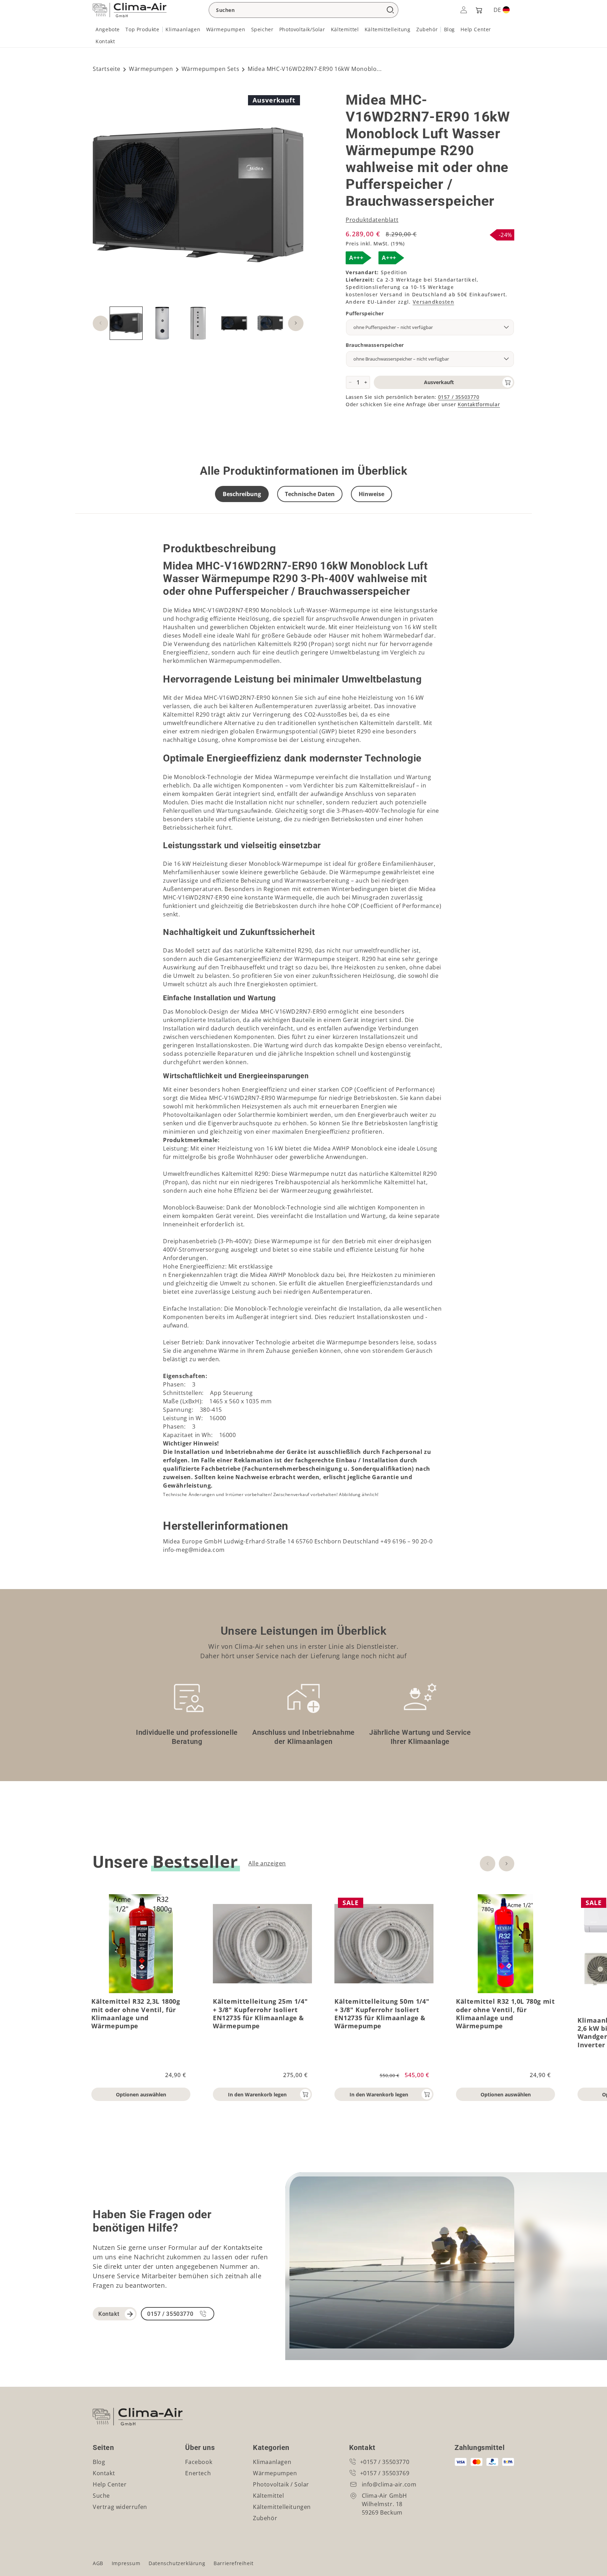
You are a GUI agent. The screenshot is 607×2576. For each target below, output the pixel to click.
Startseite (107, 69)
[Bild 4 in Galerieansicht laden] (198, 323)
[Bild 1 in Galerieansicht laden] (126, 323)
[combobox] (303, 10)
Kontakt (109, 2314)
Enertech (198, 2473)
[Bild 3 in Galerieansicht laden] (162, 323)
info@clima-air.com (389, 2484)
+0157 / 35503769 (385, 2473)
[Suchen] (390, 10)
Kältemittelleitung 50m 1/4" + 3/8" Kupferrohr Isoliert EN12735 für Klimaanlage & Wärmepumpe (382, 2014)
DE (497, 10)
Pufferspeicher (365, 313)
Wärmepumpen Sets (211, 69)
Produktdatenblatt (372, 220)
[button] (478, 10)
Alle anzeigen (267, 1863)
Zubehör (265, 2518)
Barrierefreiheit (234, 2563)
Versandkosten (433, 302)
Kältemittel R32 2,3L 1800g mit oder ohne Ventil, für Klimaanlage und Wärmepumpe (136, 2014)
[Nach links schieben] (100, 323)
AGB (98, 2563)
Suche (101, 2496)
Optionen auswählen (141, 2094)
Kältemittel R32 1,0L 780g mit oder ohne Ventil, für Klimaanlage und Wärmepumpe (505, 2014)
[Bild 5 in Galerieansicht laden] (234, 323)
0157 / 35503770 (459, 397)
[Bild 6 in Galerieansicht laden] (270, 323)
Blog (99, 2462)
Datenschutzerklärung (177, 2563)
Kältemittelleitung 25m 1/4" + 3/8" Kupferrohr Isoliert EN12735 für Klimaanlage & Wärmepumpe (260, 2014)
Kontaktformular (479, 404)
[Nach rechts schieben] (296, 323)
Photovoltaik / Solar (281, 2484)
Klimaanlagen (272, 2462)
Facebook (199, 2462)
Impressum (126, 2563)
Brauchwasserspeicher (375, 345)
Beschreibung (242, 494)
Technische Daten (310, 494)
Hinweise (371, 494)
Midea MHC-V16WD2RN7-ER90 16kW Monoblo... (315, 69)
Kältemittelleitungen (282, 2507)
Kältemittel (269, 2496)
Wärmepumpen (151, 69)
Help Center (110, 2484)
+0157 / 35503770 (385, 2462)
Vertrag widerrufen (120, 2507)
